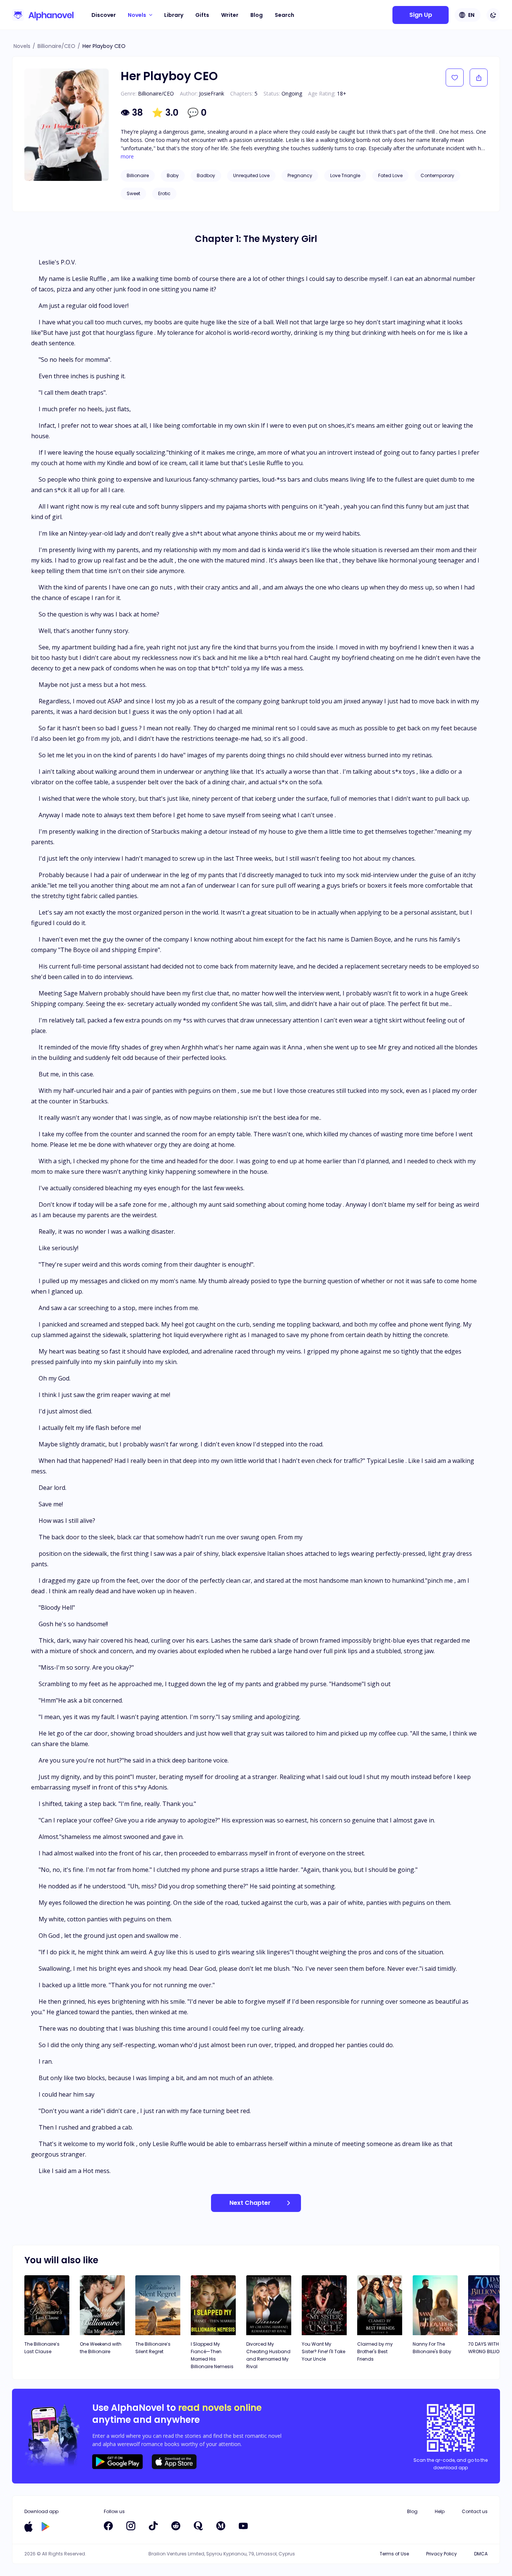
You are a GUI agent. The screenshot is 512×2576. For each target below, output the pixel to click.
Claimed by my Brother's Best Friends (375, 2351)
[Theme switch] (493, 15)
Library (174, 15)
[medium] (221, 2526)
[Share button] (479, 78)
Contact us (475, 2511)
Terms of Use (394, 2554)
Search (284, 15)
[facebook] (108, 2526)
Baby (173, 175)
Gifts (202, 15)
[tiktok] (153, 2526)
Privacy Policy (442, 2554)
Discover (104, 15)
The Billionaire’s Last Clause (42, 2348)
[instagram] (131, 2526)
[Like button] (455, 78)
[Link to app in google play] (46, 2527)
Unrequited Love (251, 175)
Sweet (133, 193)
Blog (257, 15)
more (127, 157)
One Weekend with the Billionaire (101, 2348)
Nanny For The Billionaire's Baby (432, 2348)
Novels (22, 46)
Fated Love (390, 175)
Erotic (164, 193)
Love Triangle (345, 175)
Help (440, 2511)
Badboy (206, 175)
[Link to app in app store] (28, 2527)
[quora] (198, 2526)
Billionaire (138, 175)
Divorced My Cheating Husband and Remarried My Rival (268, 2355)
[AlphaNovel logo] (43, 15)
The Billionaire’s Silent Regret (153, 2348)
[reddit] (176, 2526)
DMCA (481, 2554)
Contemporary (437, 175)
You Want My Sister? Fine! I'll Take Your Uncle (323, 2351)
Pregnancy (300, 175)
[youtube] (243, 2526)
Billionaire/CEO (56, 46)
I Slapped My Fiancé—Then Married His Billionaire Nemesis (212, 2355)
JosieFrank (212, 93)
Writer (230, 15)
